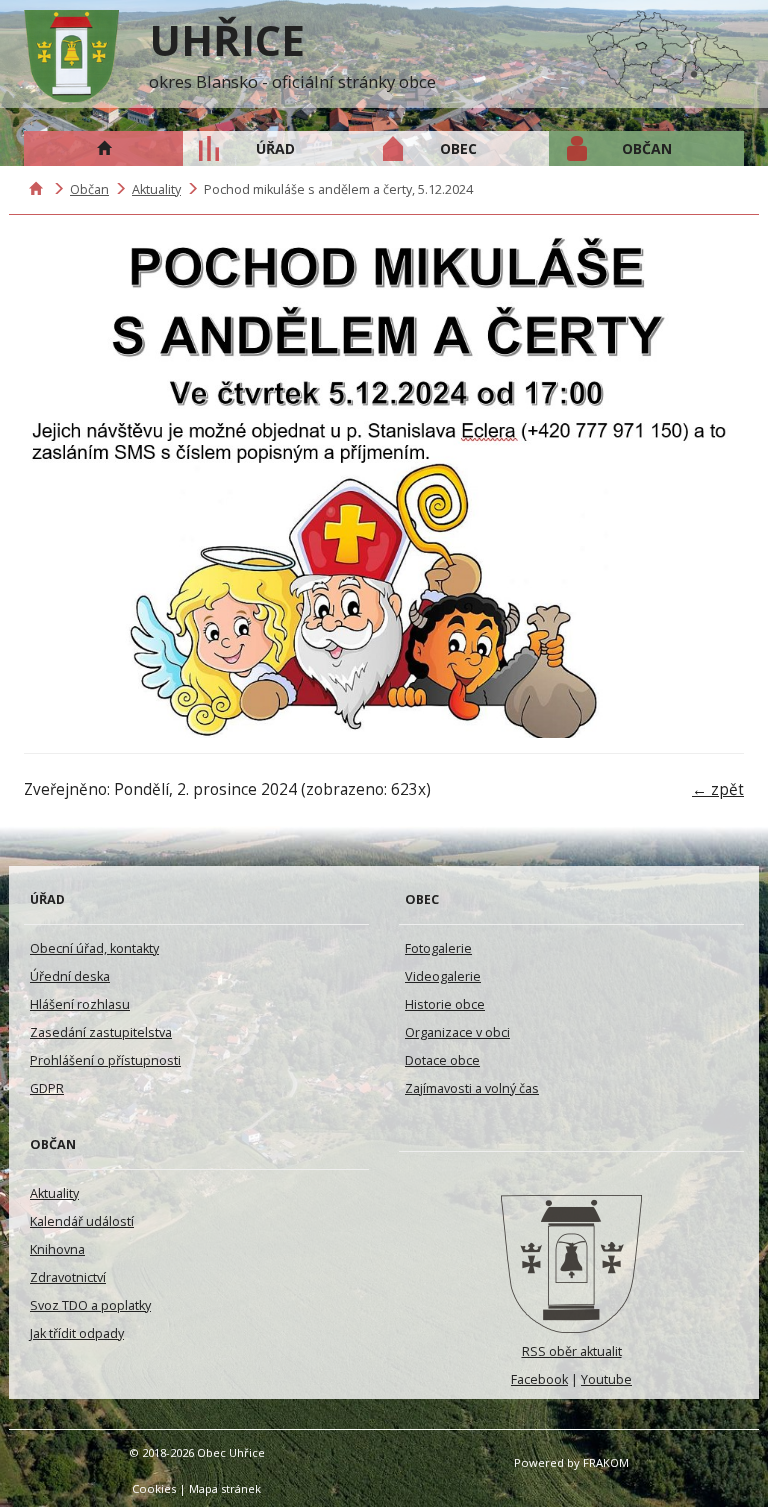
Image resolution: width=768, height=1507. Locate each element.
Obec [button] (458, 148)
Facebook (539, 1379)
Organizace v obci (457, 1032)
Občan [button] (647, 148)
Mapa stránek (225, 1488)
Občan (89, 189)
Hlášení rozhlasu (80, 1004)
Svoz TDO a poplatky (90, 1305)
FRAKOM (606, 1462)
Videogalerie (443, 976)
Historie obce (445, 1004)
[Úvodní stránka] (571, 1264)
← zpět (718, 789)
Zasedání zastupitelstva (101, 1032)
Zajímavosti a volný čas (472, 1088)
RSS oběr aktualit (572, 1351)
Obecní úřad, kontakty (94, 948)
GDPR (47, 1088)
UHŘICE (227, 39)
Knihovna (57, 1249)
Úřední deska (70, 976)
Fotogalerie (438, 948)
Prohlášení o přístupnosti (105, 1060)
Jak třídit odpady (77, 1333)
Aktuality (156, 189)
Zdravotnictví (68, 1277)
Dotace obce (442, 1060)
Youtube (606, 1379)
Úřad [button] (275, 148)
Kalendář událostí (82, 1221)
